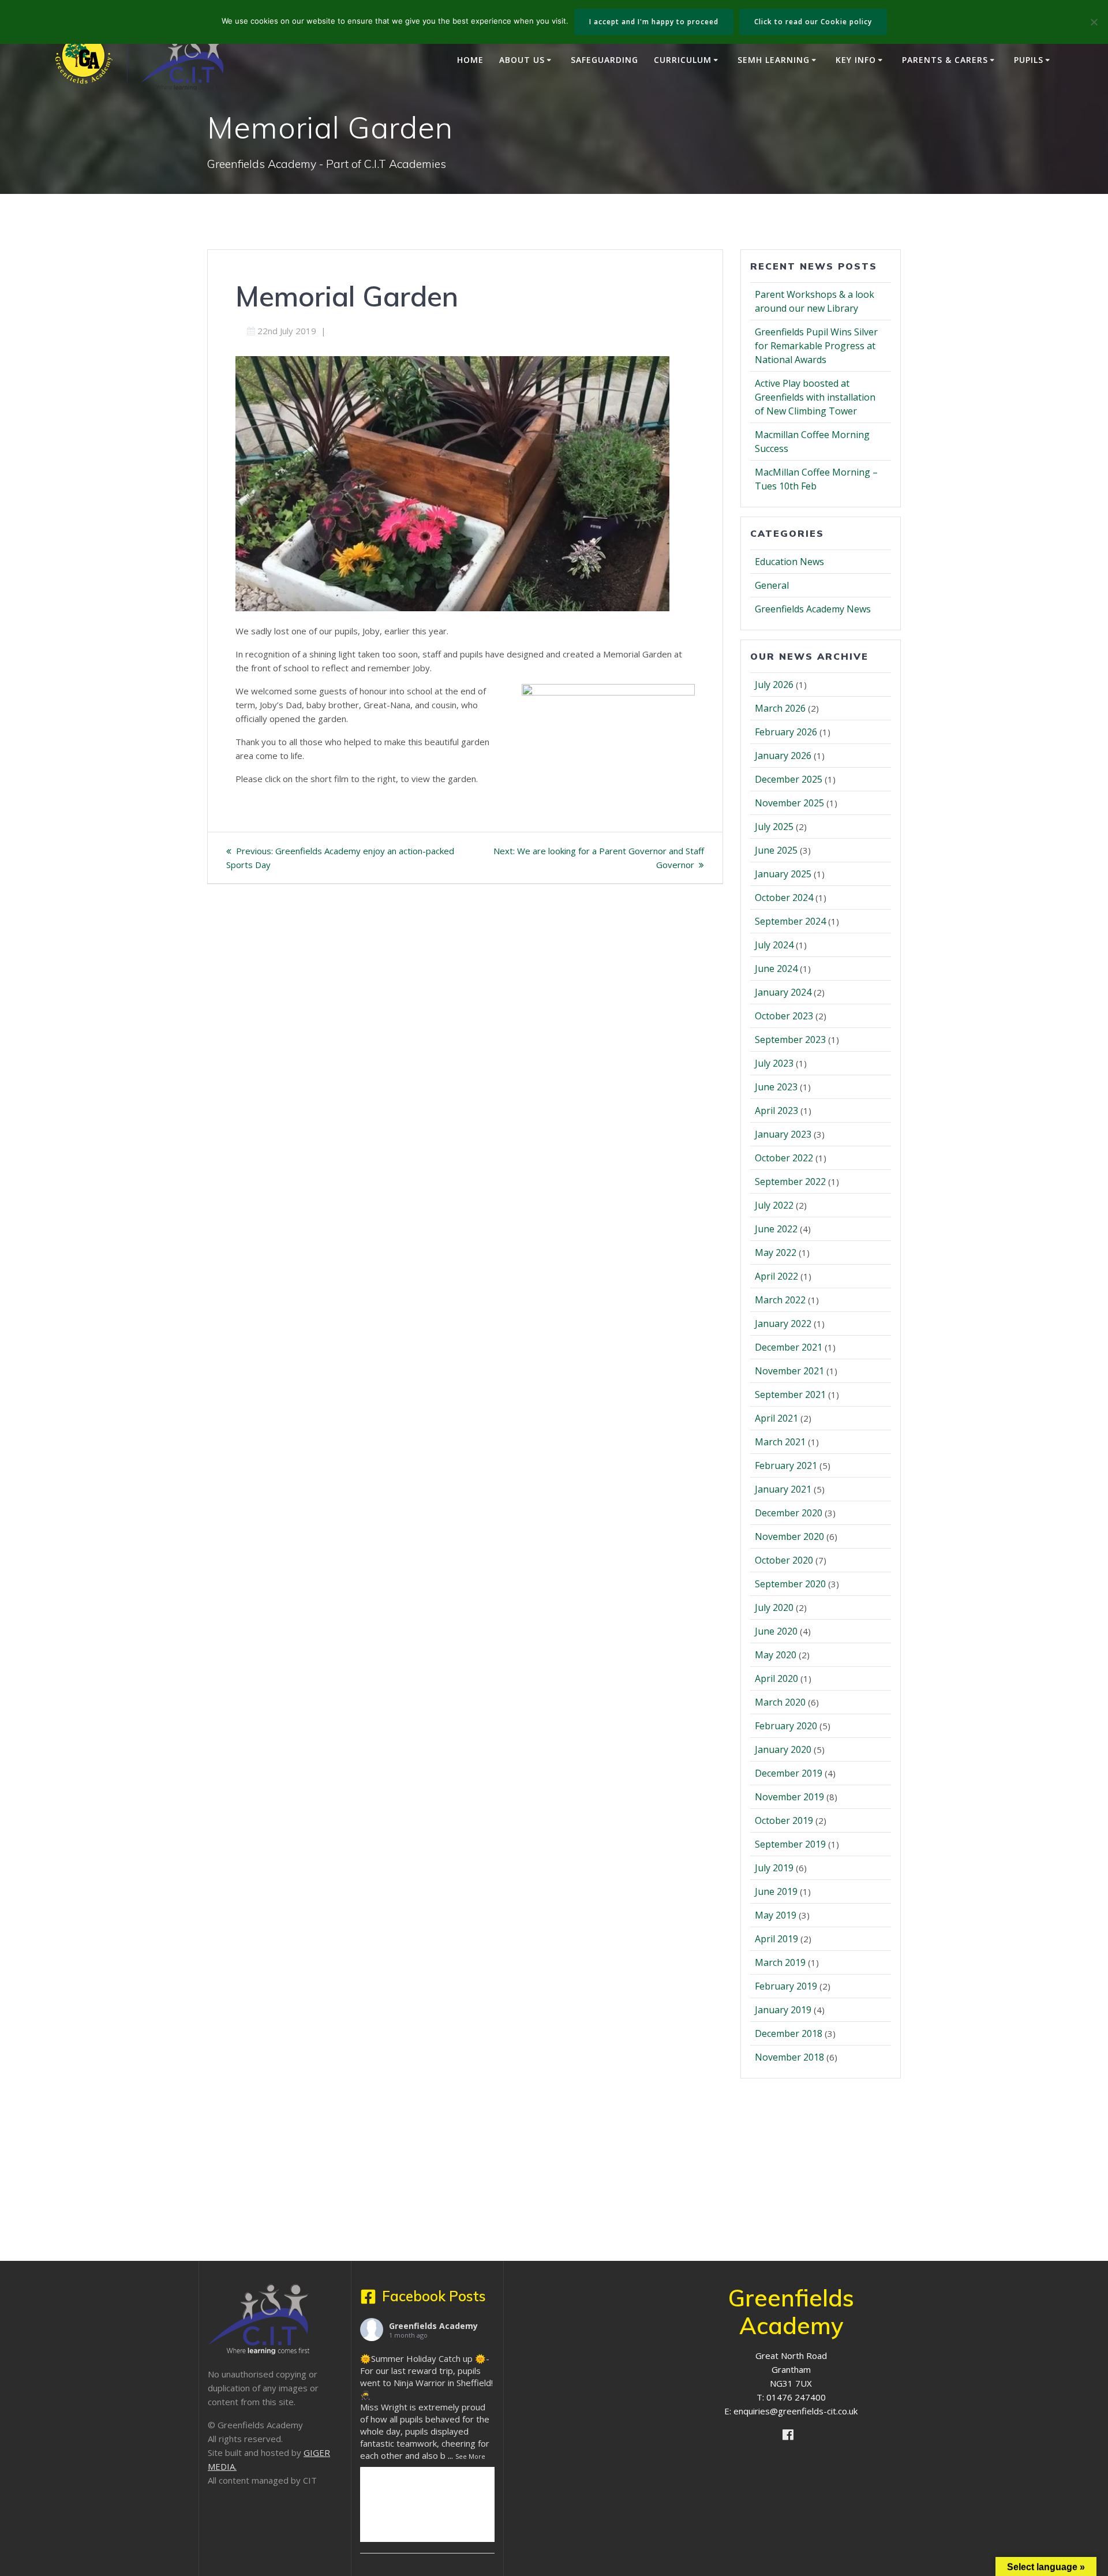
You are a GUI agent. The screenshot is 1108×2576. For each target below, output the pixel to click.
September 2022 (790, 1182)
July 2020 (774, 1607)
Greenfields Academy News (813, 609)
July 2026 (774, 685)
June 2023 (776, 1087)
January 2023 (783, 1134)
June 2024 (776, 969)
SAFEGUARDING (604, 60)
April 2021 (776, 1418)
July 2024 (774, 945)
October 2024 (784, 898)
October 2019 (784, 1820)
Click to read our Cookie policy (813, 22)
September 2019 (790, 1844)
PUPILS (1029, 60)
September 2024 (790, 921)
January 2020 (783, 1749)
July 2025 (774, 827)
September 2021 (790, 1394)
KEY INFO (856, 60)
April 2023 (776, 1111)
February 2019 (786, 1986)
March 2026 (780, 708)
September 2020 (790, 1584)
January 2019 (783, 2010)
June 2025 (776, 850)
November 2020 (789, 1536)
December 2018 (789, 2033)
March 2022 (780, 1300)
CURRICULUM (683, 60)
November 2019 (789, 1797)
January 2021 (783, 1489)
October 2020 (784, 1560)
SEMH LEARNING (774, 60)
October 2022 (784, 1158)
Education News (789, 562)
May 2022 (776, 1253)
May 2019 (776, 1915)
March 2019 (780, 1962)
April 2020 (776, 1678)
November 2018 (789, 2057)
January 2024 (783, 992)
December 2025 (789, 779)
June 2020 (776, 1631)
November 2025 (789, 803)
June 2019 (776, 1891)
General (772, 585)
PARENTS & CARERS (945, 60)
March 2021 (780, 1442)
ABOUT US (522, 60)
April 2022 (776, 1276)
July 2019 (774, 1868)
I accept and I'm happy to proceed (654, 22)
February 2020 (786, 1726)
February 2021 (786, 1465)
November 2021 (789, 1371)
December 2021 (789, 1347)
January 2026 (783, 756)
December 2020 (789, 1513)
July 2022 (774, 1205)
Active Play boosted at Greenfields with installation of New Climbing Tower (815, 397)
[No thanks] (1094, 22)
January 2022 (783, 1323)
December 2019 (789, 1773)
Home (470, 60)
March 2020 (780, 1702)
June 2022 (776, 1229)
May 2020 (776, 1655)
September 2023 (790, 1040)
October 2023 (784, 1016)
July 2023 (774, 1063)
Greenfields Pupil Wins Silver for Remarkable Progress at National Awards (816, 346)
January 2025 (783, 874)
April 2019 (776, 1939)
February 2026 (786, 732)
